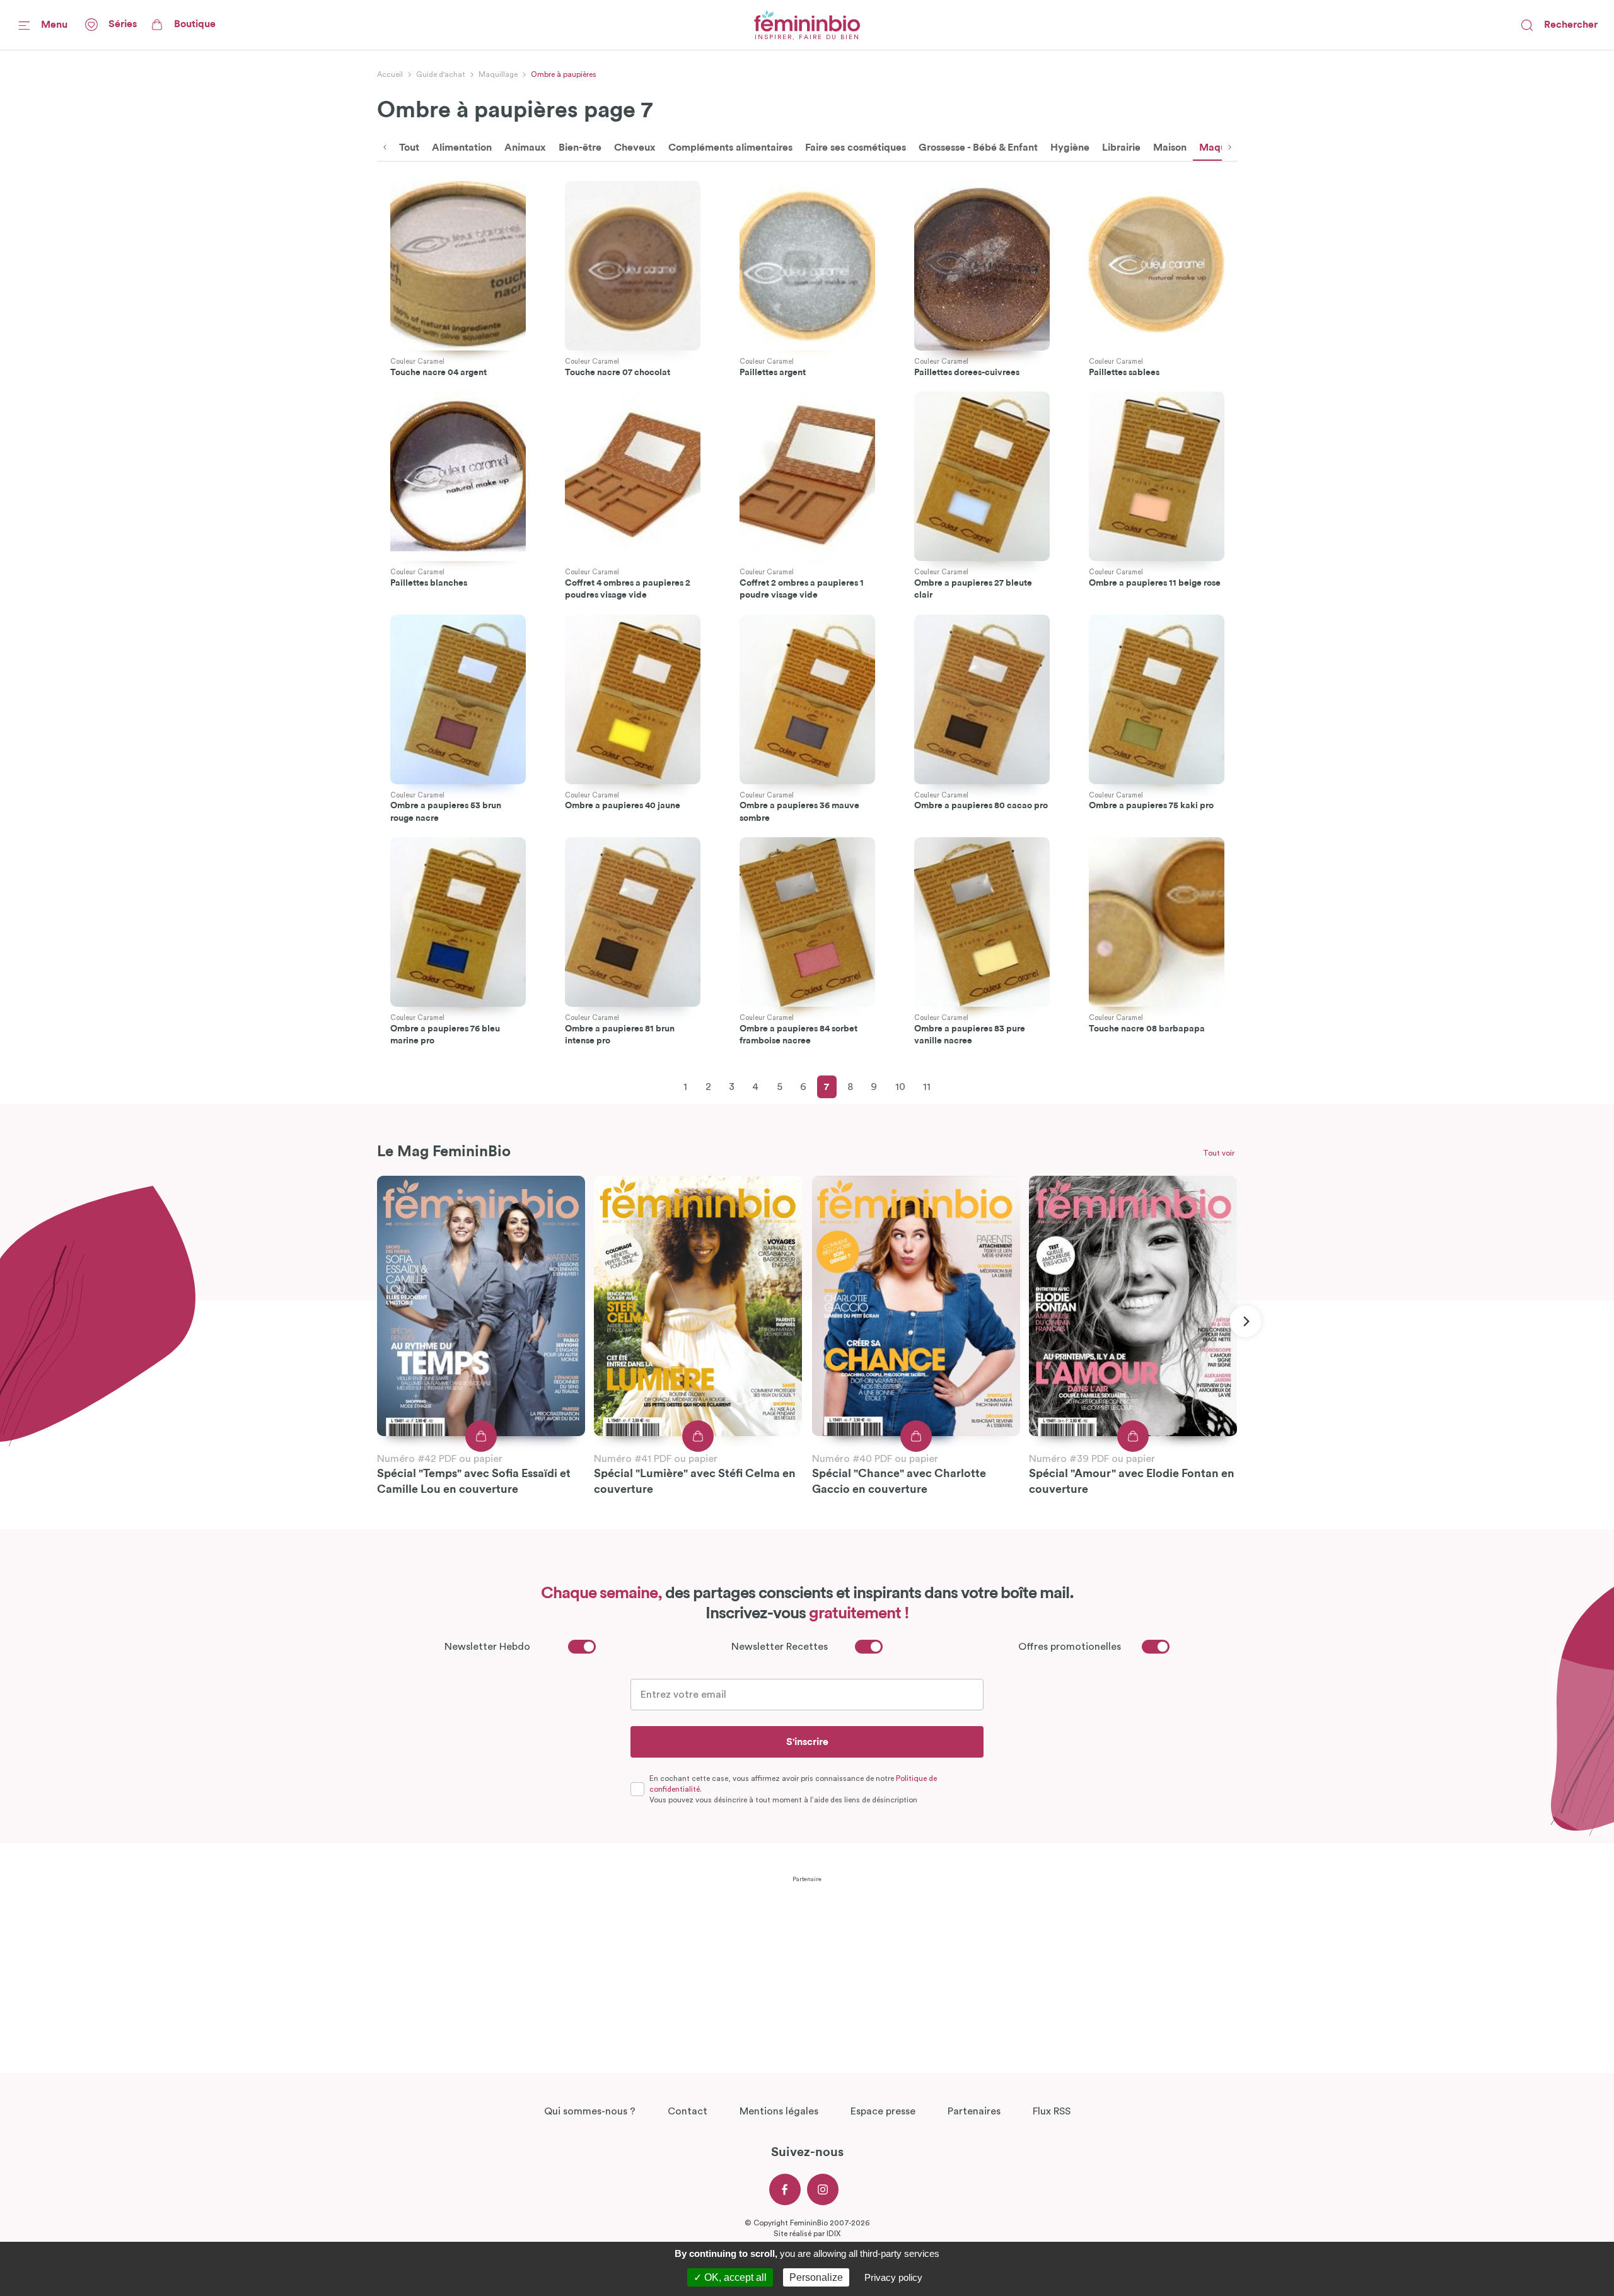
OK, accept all (734, 2277)
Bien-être (580, 148)
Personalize (816, 2277)
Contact (688, 2111)
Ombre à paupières (564, 74)
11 (927, 1087)
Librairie (1121, 148)
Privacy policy (893, 2277)
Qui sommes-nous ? (590, 2111)
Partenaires (974, 2111)
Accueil (390, 74)
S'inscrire (807, 1742)
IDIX (833, 2234)
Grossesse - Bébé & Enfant (978, 148)
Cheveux (635, 148)
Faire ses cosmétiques (856, 148)
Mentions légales (779, 2111)
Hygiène (1070, 148)
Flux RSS (1052, 2111)
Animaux (525, 148)
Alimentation (462, 148)
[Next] (1245, 1321)
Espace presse (883, 2111)
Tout (409, 148)
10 (900, 1087)
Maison (1170, 148)
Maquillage (498, 74)
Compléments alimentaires (730, 148)
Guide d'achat (441, 74)
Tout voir (1219, 1153)
